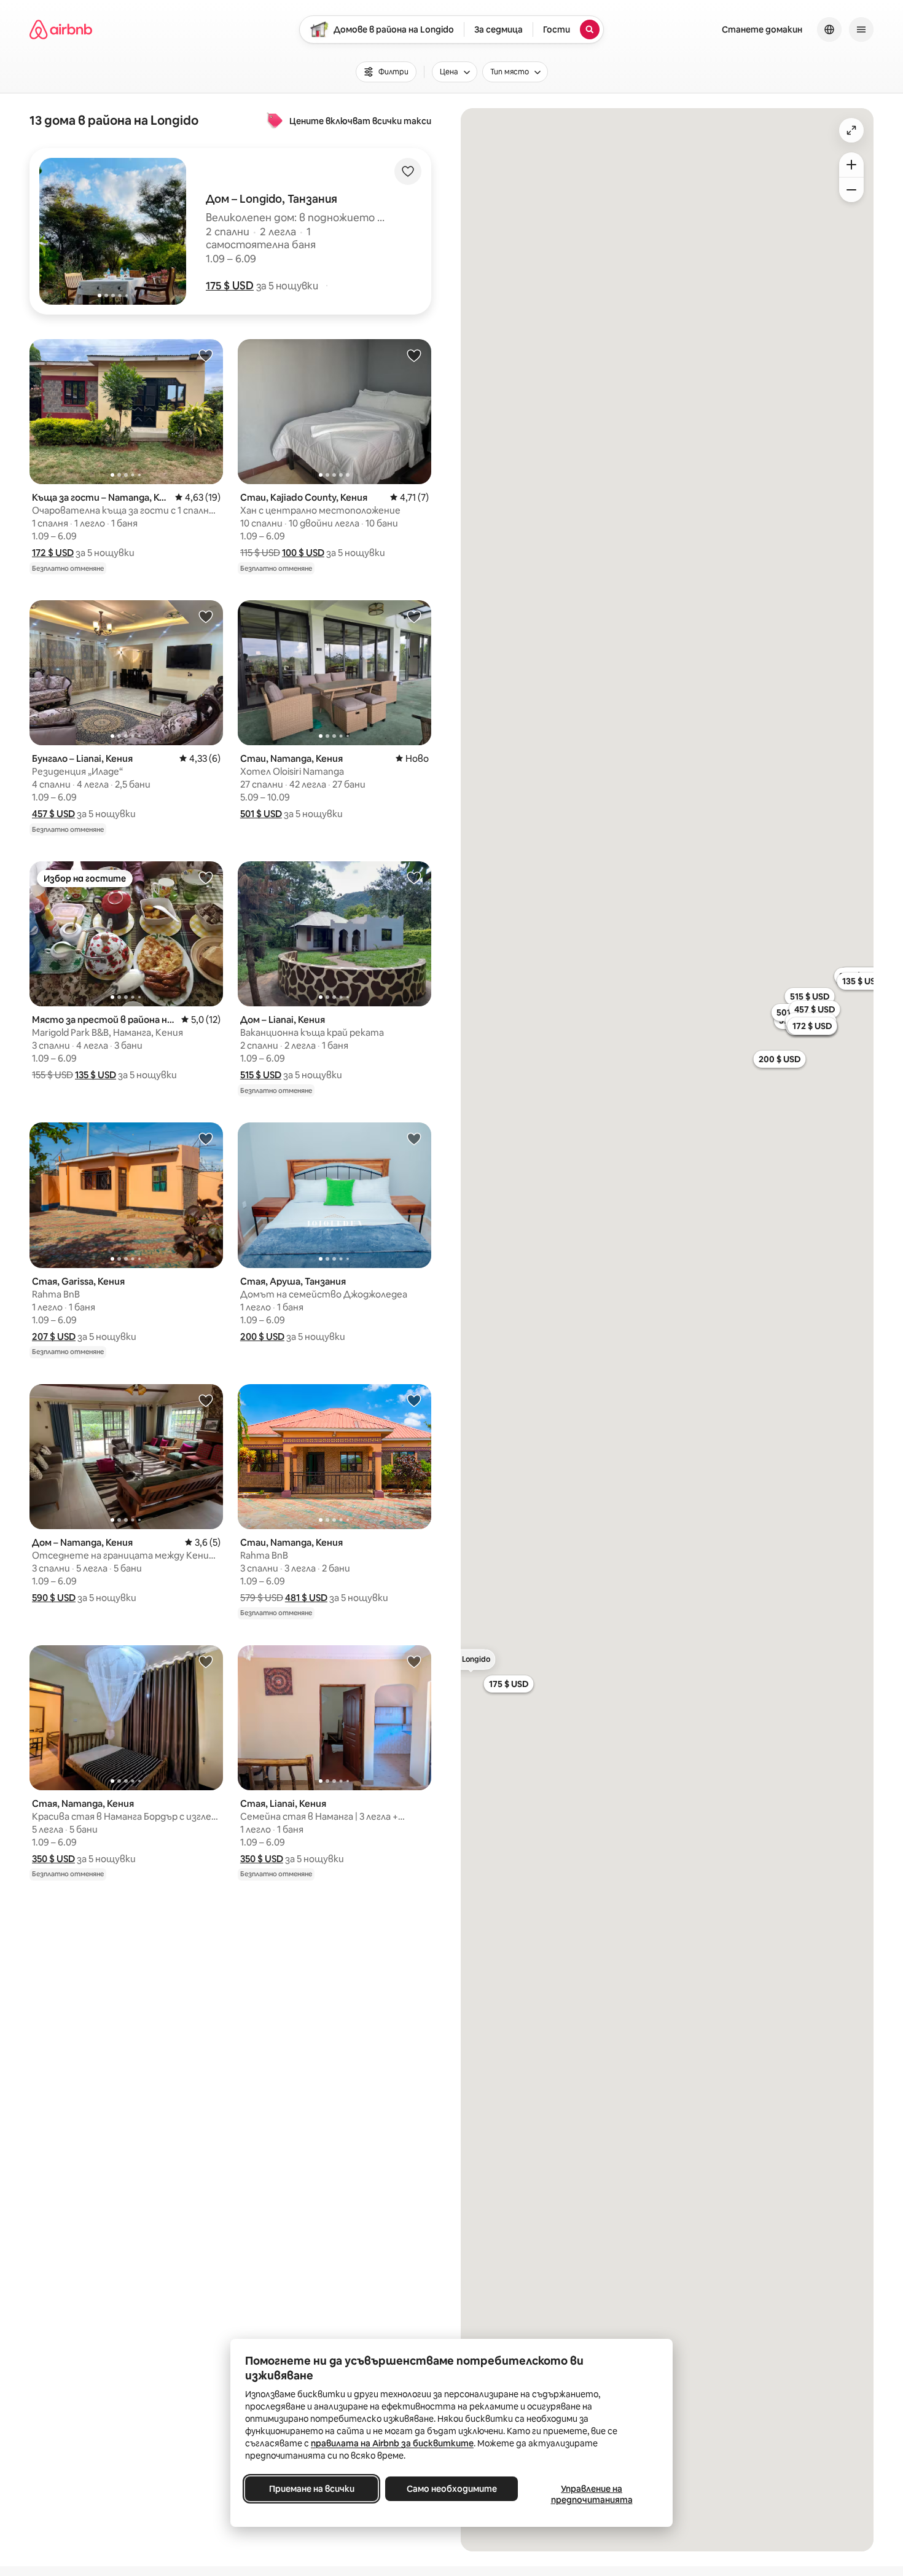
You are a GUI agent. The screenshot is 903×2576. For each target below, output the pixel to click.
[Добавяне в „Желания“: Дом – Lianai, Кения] (414, 877)
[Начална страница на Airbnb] (61, 29)
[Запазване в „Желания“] (408, 171)
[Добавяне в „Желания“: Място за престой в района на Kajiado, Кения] (206, 877)
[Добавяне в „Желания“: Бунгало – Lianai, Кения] (206, 616)
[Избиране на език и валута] (829, 29)
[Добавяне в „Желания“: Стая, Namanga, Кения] (206, 1661)
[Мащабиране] (851, 165)
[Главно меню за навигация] (861, 29)
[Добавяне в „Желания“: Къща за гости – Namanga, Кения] (206, 355)
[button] (230, 286)
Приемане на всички (312, 2489)
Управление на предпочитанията (592, 2494)
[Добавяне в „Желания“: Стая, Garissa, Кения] (206, 1138)
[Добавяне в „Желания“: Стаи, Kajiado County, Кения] (414, 355)
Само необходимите (452, 2489)
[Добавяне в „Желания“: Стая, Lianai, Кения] (414, 1661)
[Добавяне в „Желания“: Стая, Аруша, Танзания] (414, 1138)
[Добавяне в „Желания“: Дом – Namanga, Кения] (206, 1400)
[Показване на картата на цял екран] (851, 130)
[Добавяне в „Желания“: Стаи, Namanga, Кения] (414, 616)
